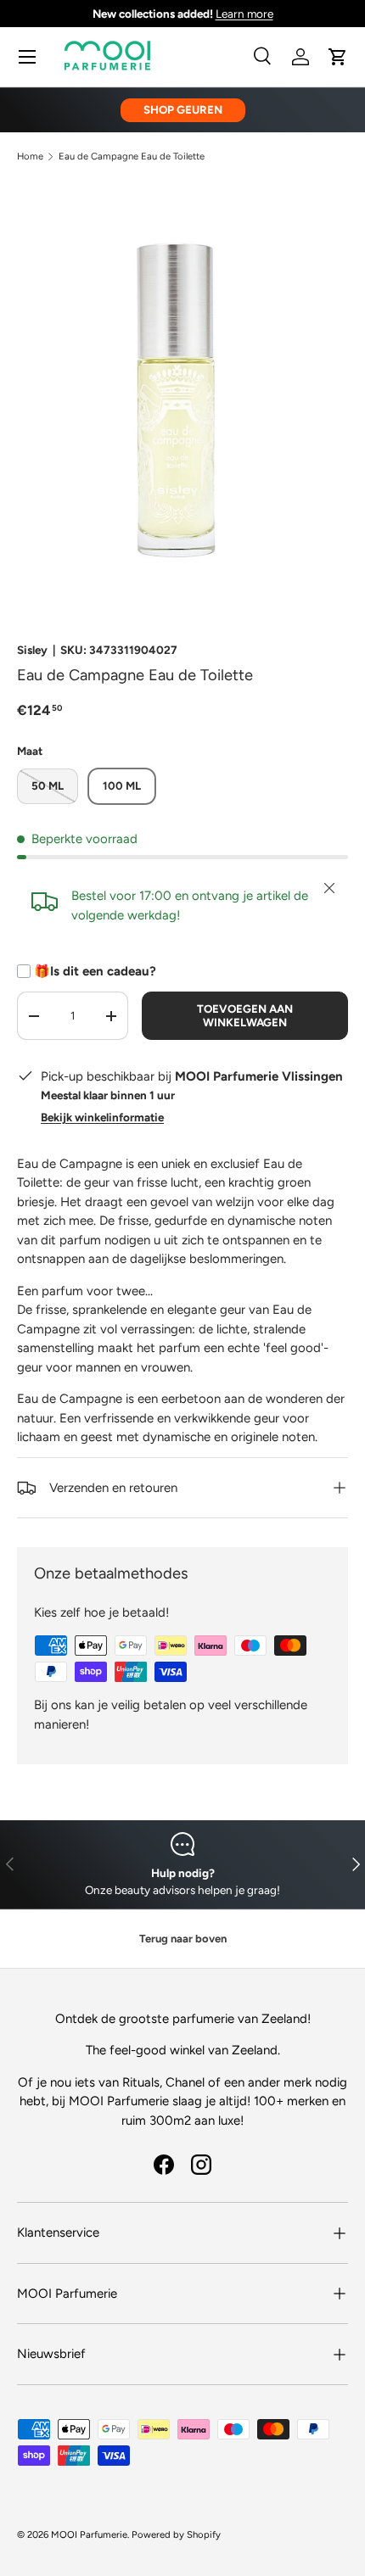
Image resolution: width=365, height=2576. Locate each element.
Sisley (32, 650)
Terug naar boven (183, 1939)
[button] (338, 57)
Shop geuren (183, 109)
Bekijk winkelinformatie (102, 1117)
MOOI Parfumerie (89, 2534)
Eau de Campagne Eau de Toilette (132, 156)
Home (30, 156)
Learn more (244, 14)
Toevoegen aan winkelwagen (245, 1015)
